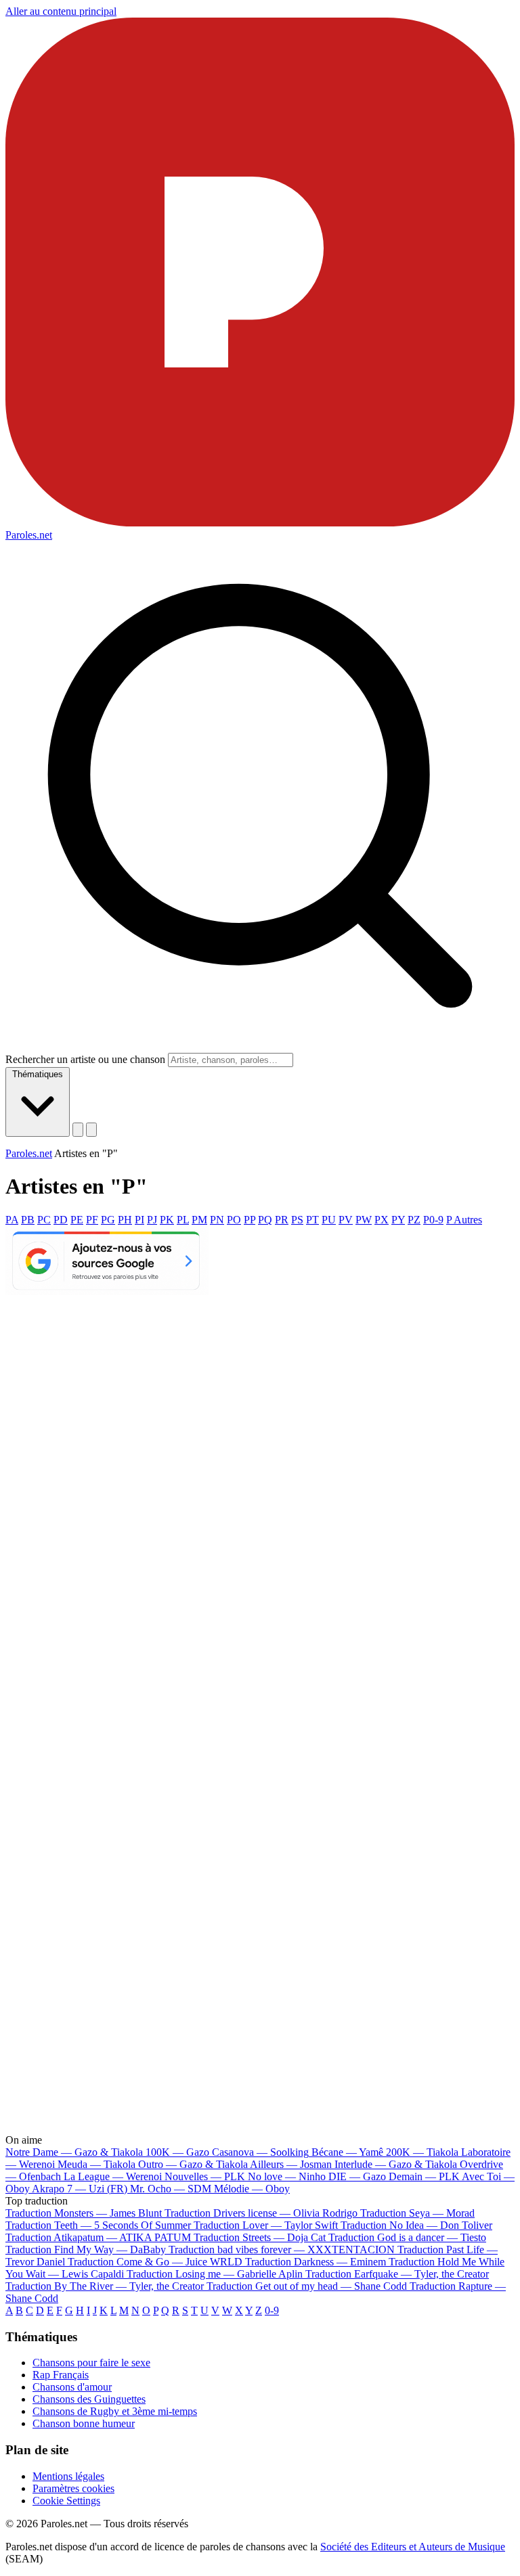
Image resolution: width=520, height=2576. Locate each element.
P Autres (464, 1220)
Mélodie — (252, 2189)
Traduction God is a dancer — (407, 2237)
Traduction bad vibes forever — (282, 2250)
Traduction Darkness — (316, 2262)
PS (297, 1220)
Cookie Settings (66, 2501)
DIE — (357, 2176)
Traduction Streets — (260, 2237)
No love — (287, 2176)
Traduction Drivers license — (261, 2213)
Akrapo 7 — (80, 2189)
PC (44, 1220)
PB (28, 1220)
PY (398, 1220)
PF (92, 1220)
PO (234, 1220)
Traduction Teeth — (98, 2225)
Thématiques (38, 1074)
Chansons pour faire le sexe (91, 2363)
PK (167, 1220)
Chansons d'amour (72, 2387)
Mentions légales (68, 2476)
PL (183, 1220)
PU (329, 1220)
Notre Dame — (74, 2152)
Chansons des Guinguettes (89, 2399)
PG (108, 1220)
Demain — (424, 2176)
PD (61, 1220)
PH (125, 1220)
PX (382, 1220)
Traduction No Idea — (416, 2225)
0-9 (272, 2310)
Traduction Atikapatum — (98, 2237)
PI (139, 1220)
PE (77, 1220)
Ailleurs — (291, 2164)
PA (12, 1220)
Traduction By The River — (106, 2286)
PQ (265, 1220)
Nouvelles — (205, 2176)
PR (282, 1220)
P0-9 (433, 1220)
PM (199, 1220)
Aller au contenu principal (61, 11)
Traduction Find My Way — (86, 2250)
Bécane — (347, 2152)
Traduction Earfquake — (397, 2274)
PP (250, 1220)
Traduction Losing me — (215, 2274)
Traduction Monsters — (84, 2213)
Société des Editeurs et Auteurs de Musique (413, 2547)
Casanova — (260, 2152)
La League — (113, 2176)
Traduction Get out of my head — (307, 2286)
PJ (152, 1220)
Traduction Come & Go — (155, 2262)
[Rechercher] (78, 1130)
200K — (422, 2152)
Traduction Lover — (266, 2225)
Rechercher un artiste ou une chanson (85, 1059)
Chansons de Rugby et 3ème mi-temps (115, 2411)
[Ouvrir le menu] (91, 1130)
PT (312, 1220)
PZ (414, 1220)
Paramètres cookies (73, 2488)
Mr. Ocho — (171, 2189)
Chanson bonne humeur (84, 2423)
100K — (177, 2152)
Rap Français (61, 2375)
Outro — (193, 2164)
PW (364, 1220)
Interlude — (396, 2164)
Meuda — (96, 2164)
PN (217, 1220)
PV (346, 1220)
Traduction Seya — (417, 2213)
